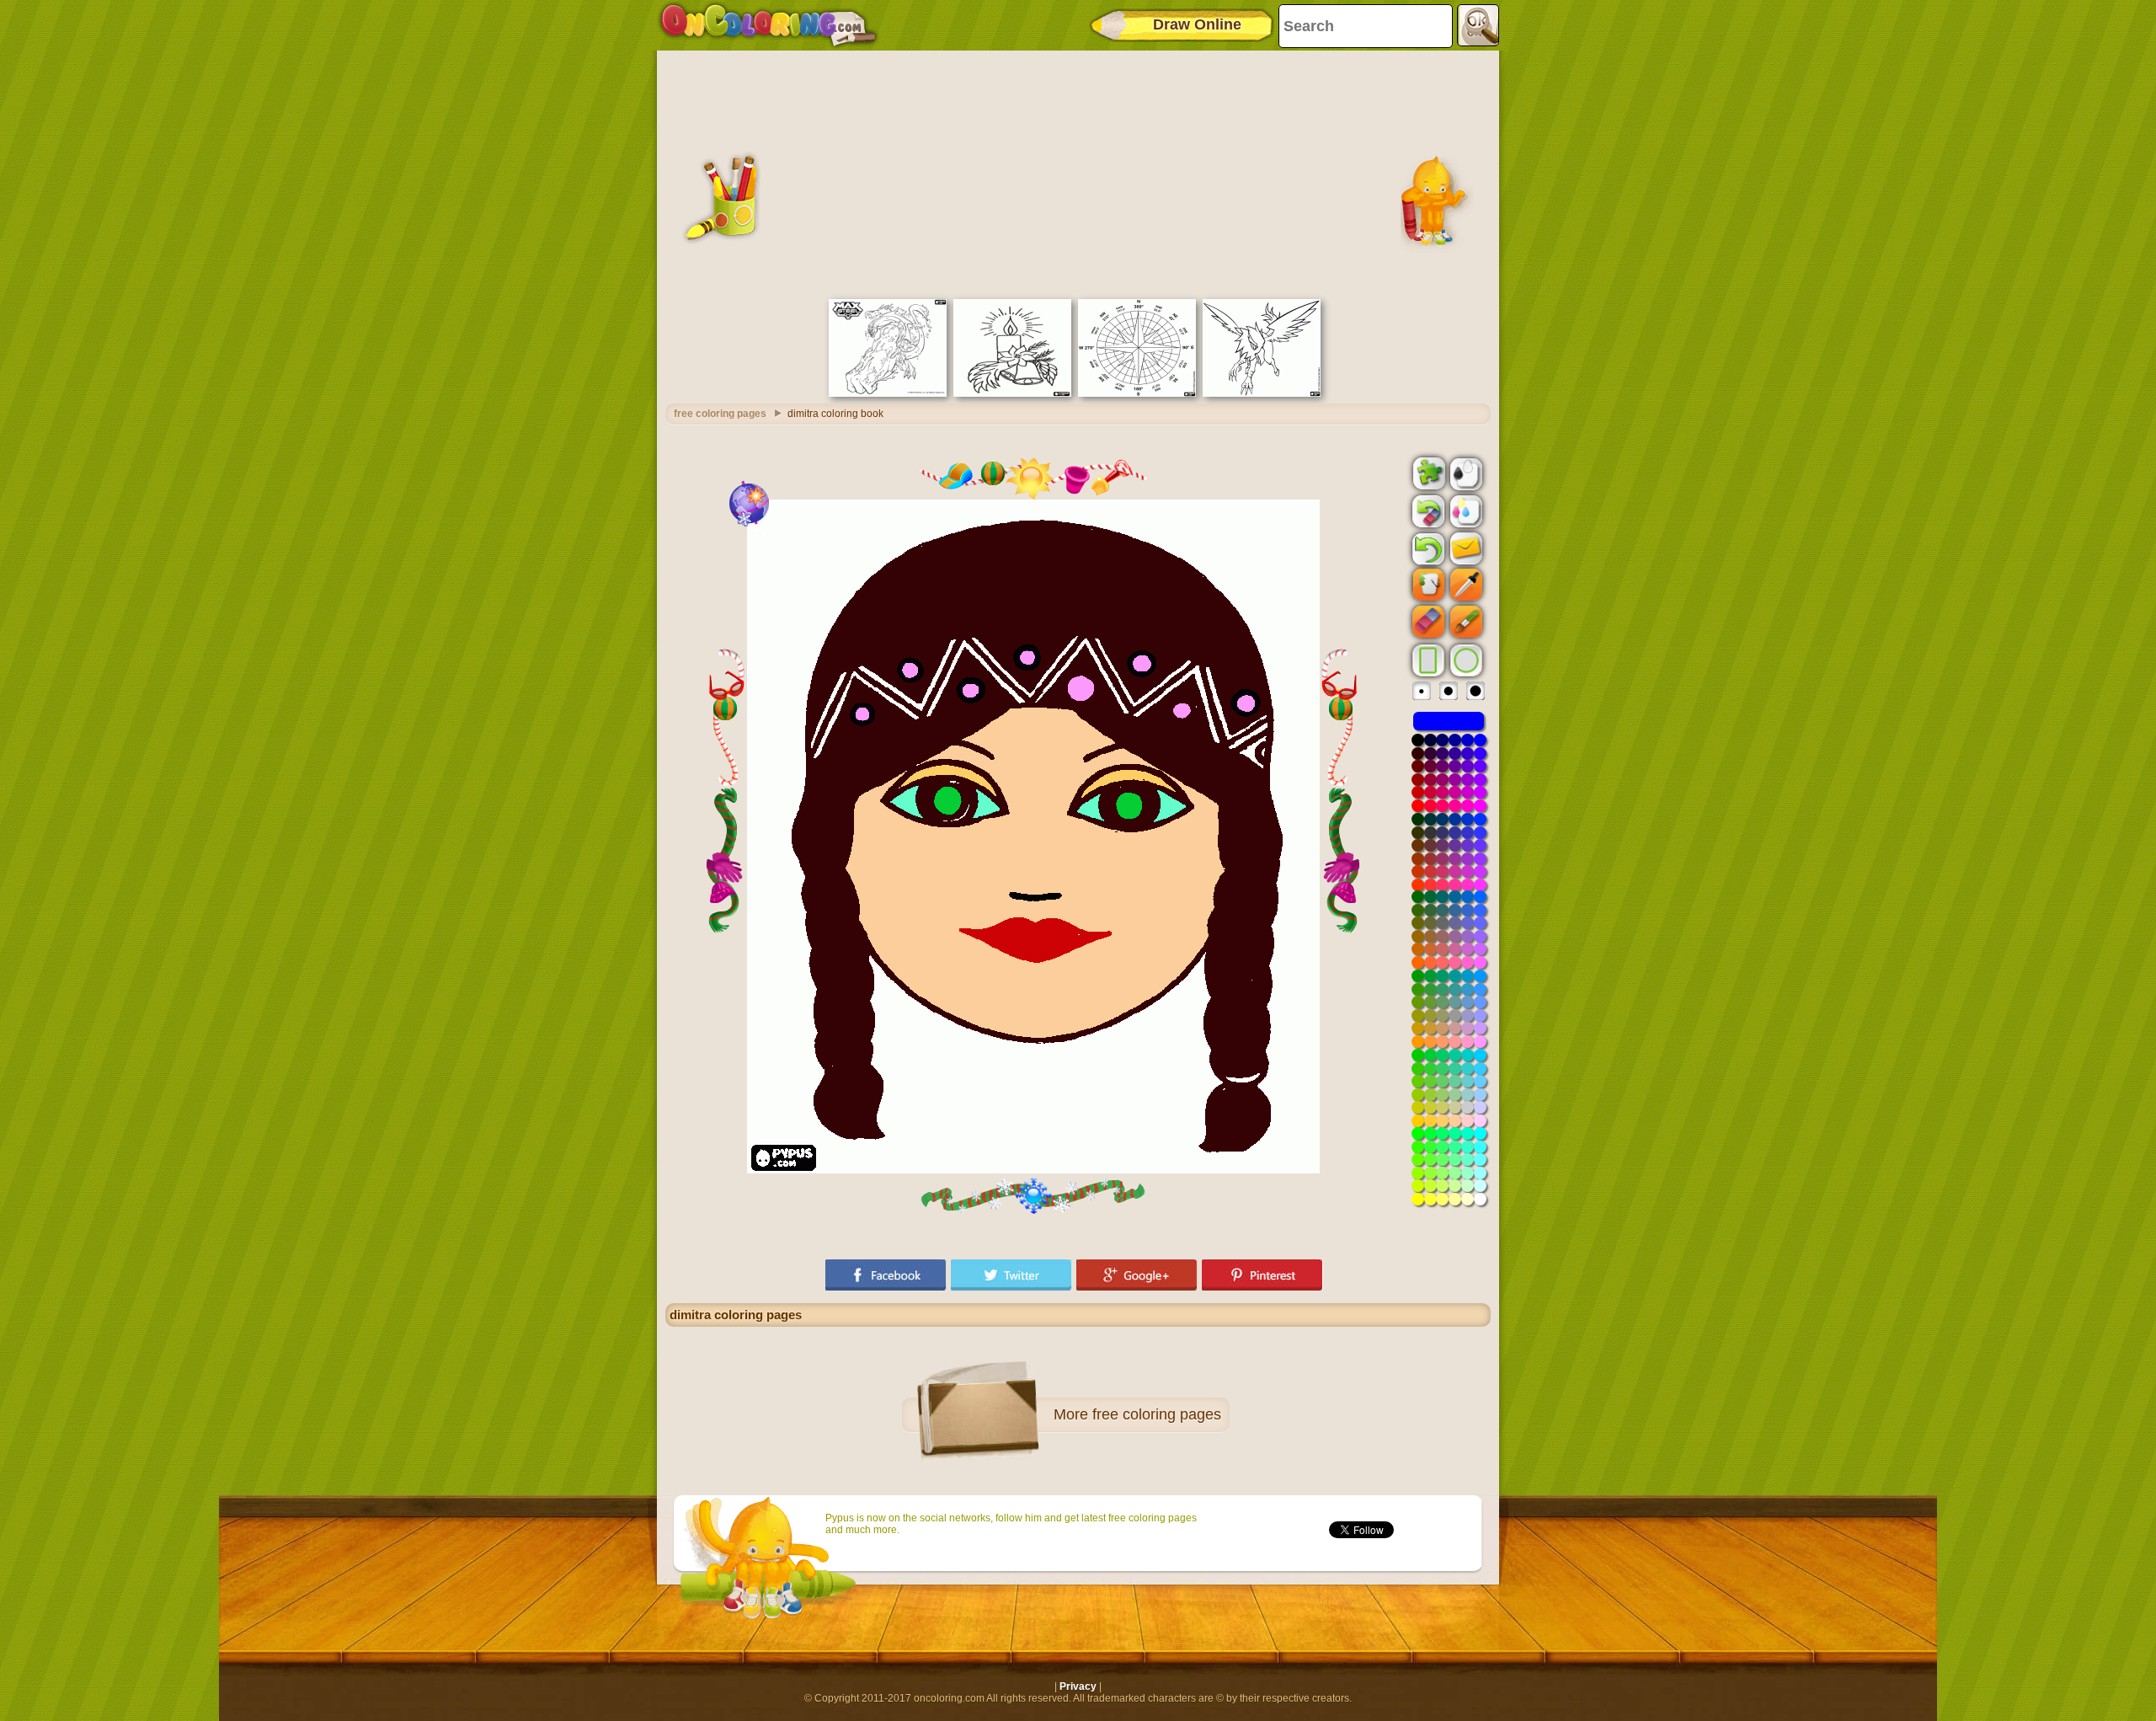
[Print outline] (1465, 473)
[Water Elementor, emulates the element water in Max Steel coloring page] (888, 393)
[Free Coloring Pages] (768, 25)
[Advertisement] (1078, 173)
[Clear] (1427, 511)
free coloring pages (720, 414)
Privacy (1078, 1686)
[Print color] (1465, 510)
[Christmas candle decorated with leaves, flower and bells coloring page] (1012, 393)
